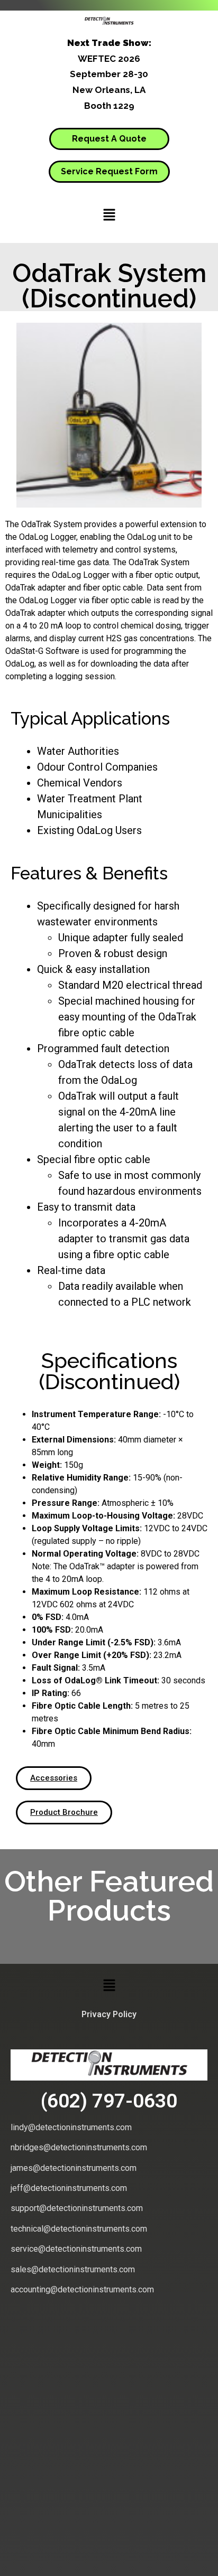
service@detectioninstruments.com (76, 2249)
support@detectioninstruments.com (77, 2208)
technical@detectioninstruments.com (79, 2229)
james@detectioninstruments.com (74, 2168)
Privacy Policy (109, 2014)
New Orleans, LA (109, 90)
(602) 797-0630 (109, 2101)
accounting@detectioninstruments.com (82, 2289)
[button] (109, 215)
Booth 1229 (109, 106)
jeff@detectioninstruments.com (69, 2188)
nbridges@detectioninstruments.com (79, 2147)
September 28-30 (109, 74)
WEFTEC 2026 (109, 59)
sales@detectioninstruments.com (73, 2269)
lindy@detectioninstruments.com (71, 2127)
